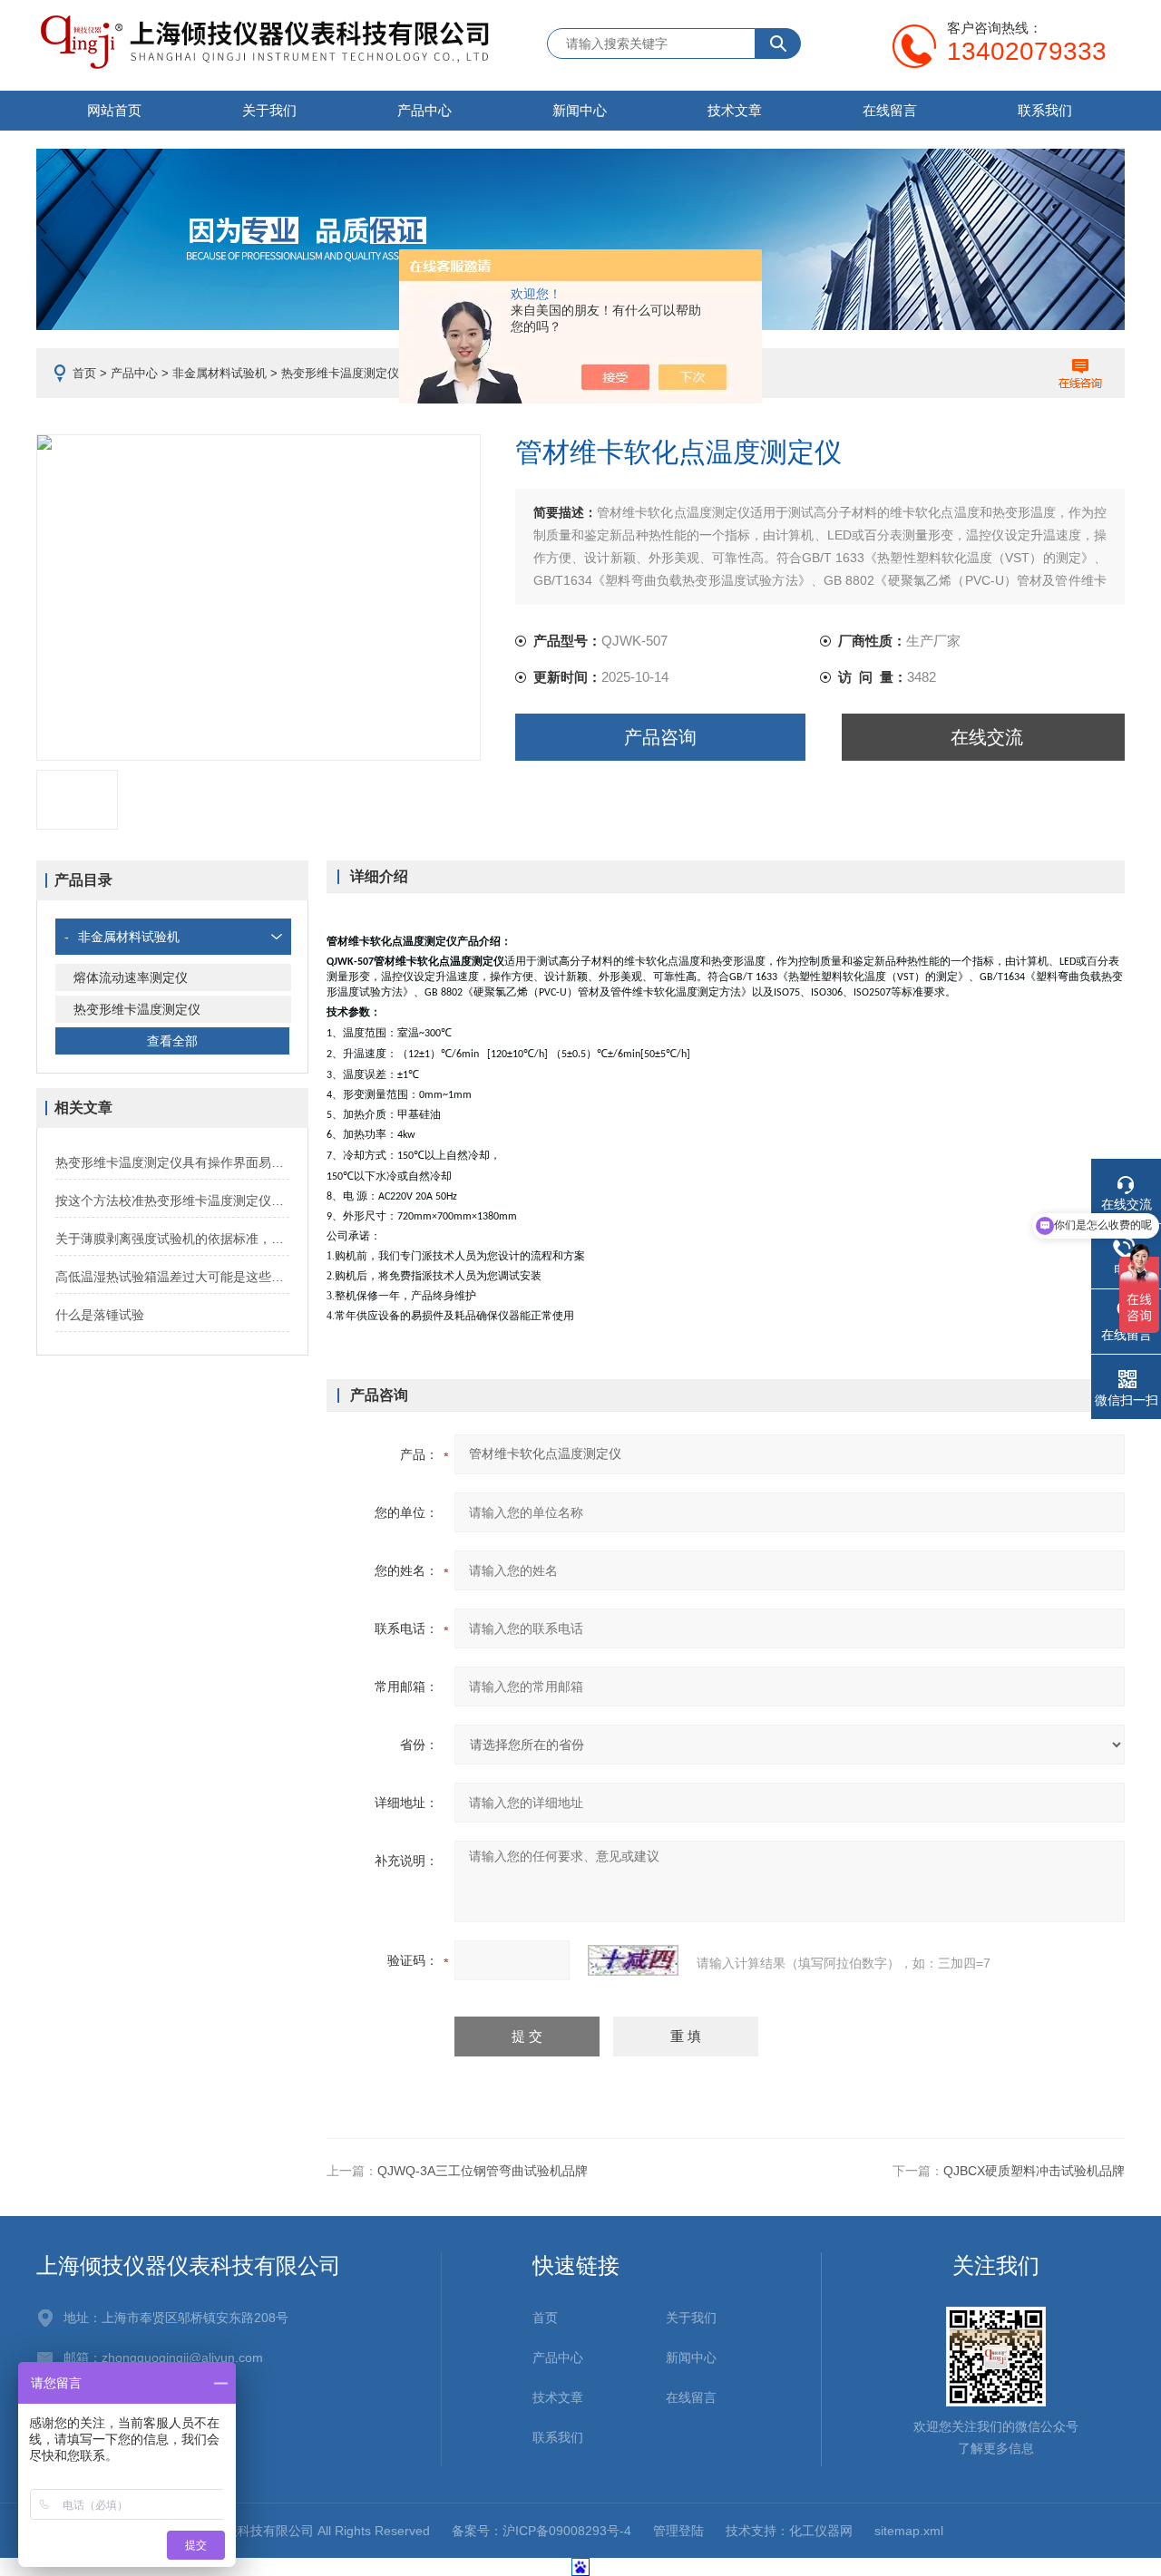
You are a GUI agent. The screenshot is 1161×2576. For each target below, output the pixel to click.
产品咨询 (660, 737)
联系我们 (1045, 110)
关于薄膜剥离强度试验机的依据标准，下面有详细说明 (172, 1239)
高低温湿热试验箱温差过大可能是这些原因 (172, 1277)
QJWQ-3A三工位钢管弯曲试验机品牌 (483, 2171)
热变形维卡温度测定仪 (340, 373)
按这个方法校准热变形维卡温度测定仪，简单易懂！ (172, 1201)
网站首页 (114, 110)
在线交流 (987, 737)
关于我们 (269, 110)
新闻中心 (580, 110)
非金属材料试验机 (220, 373)
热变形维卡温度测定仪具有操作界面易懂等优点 (172, 1162)
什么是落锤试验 (100, 1315)
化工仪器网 (821, 2531)
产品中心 (424, 110)
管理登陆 (678, 2531)
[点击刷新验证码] (633, 1960)
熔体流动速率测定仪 (131, 977)
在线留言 (890, 110)
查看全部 (172, 1041)
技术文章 (735, 110)
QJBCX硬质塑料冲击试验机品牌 (1034, 2171)
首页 (84, 373)
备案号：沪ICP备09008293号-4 (541, 2531)
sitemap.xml (909, 2531)
